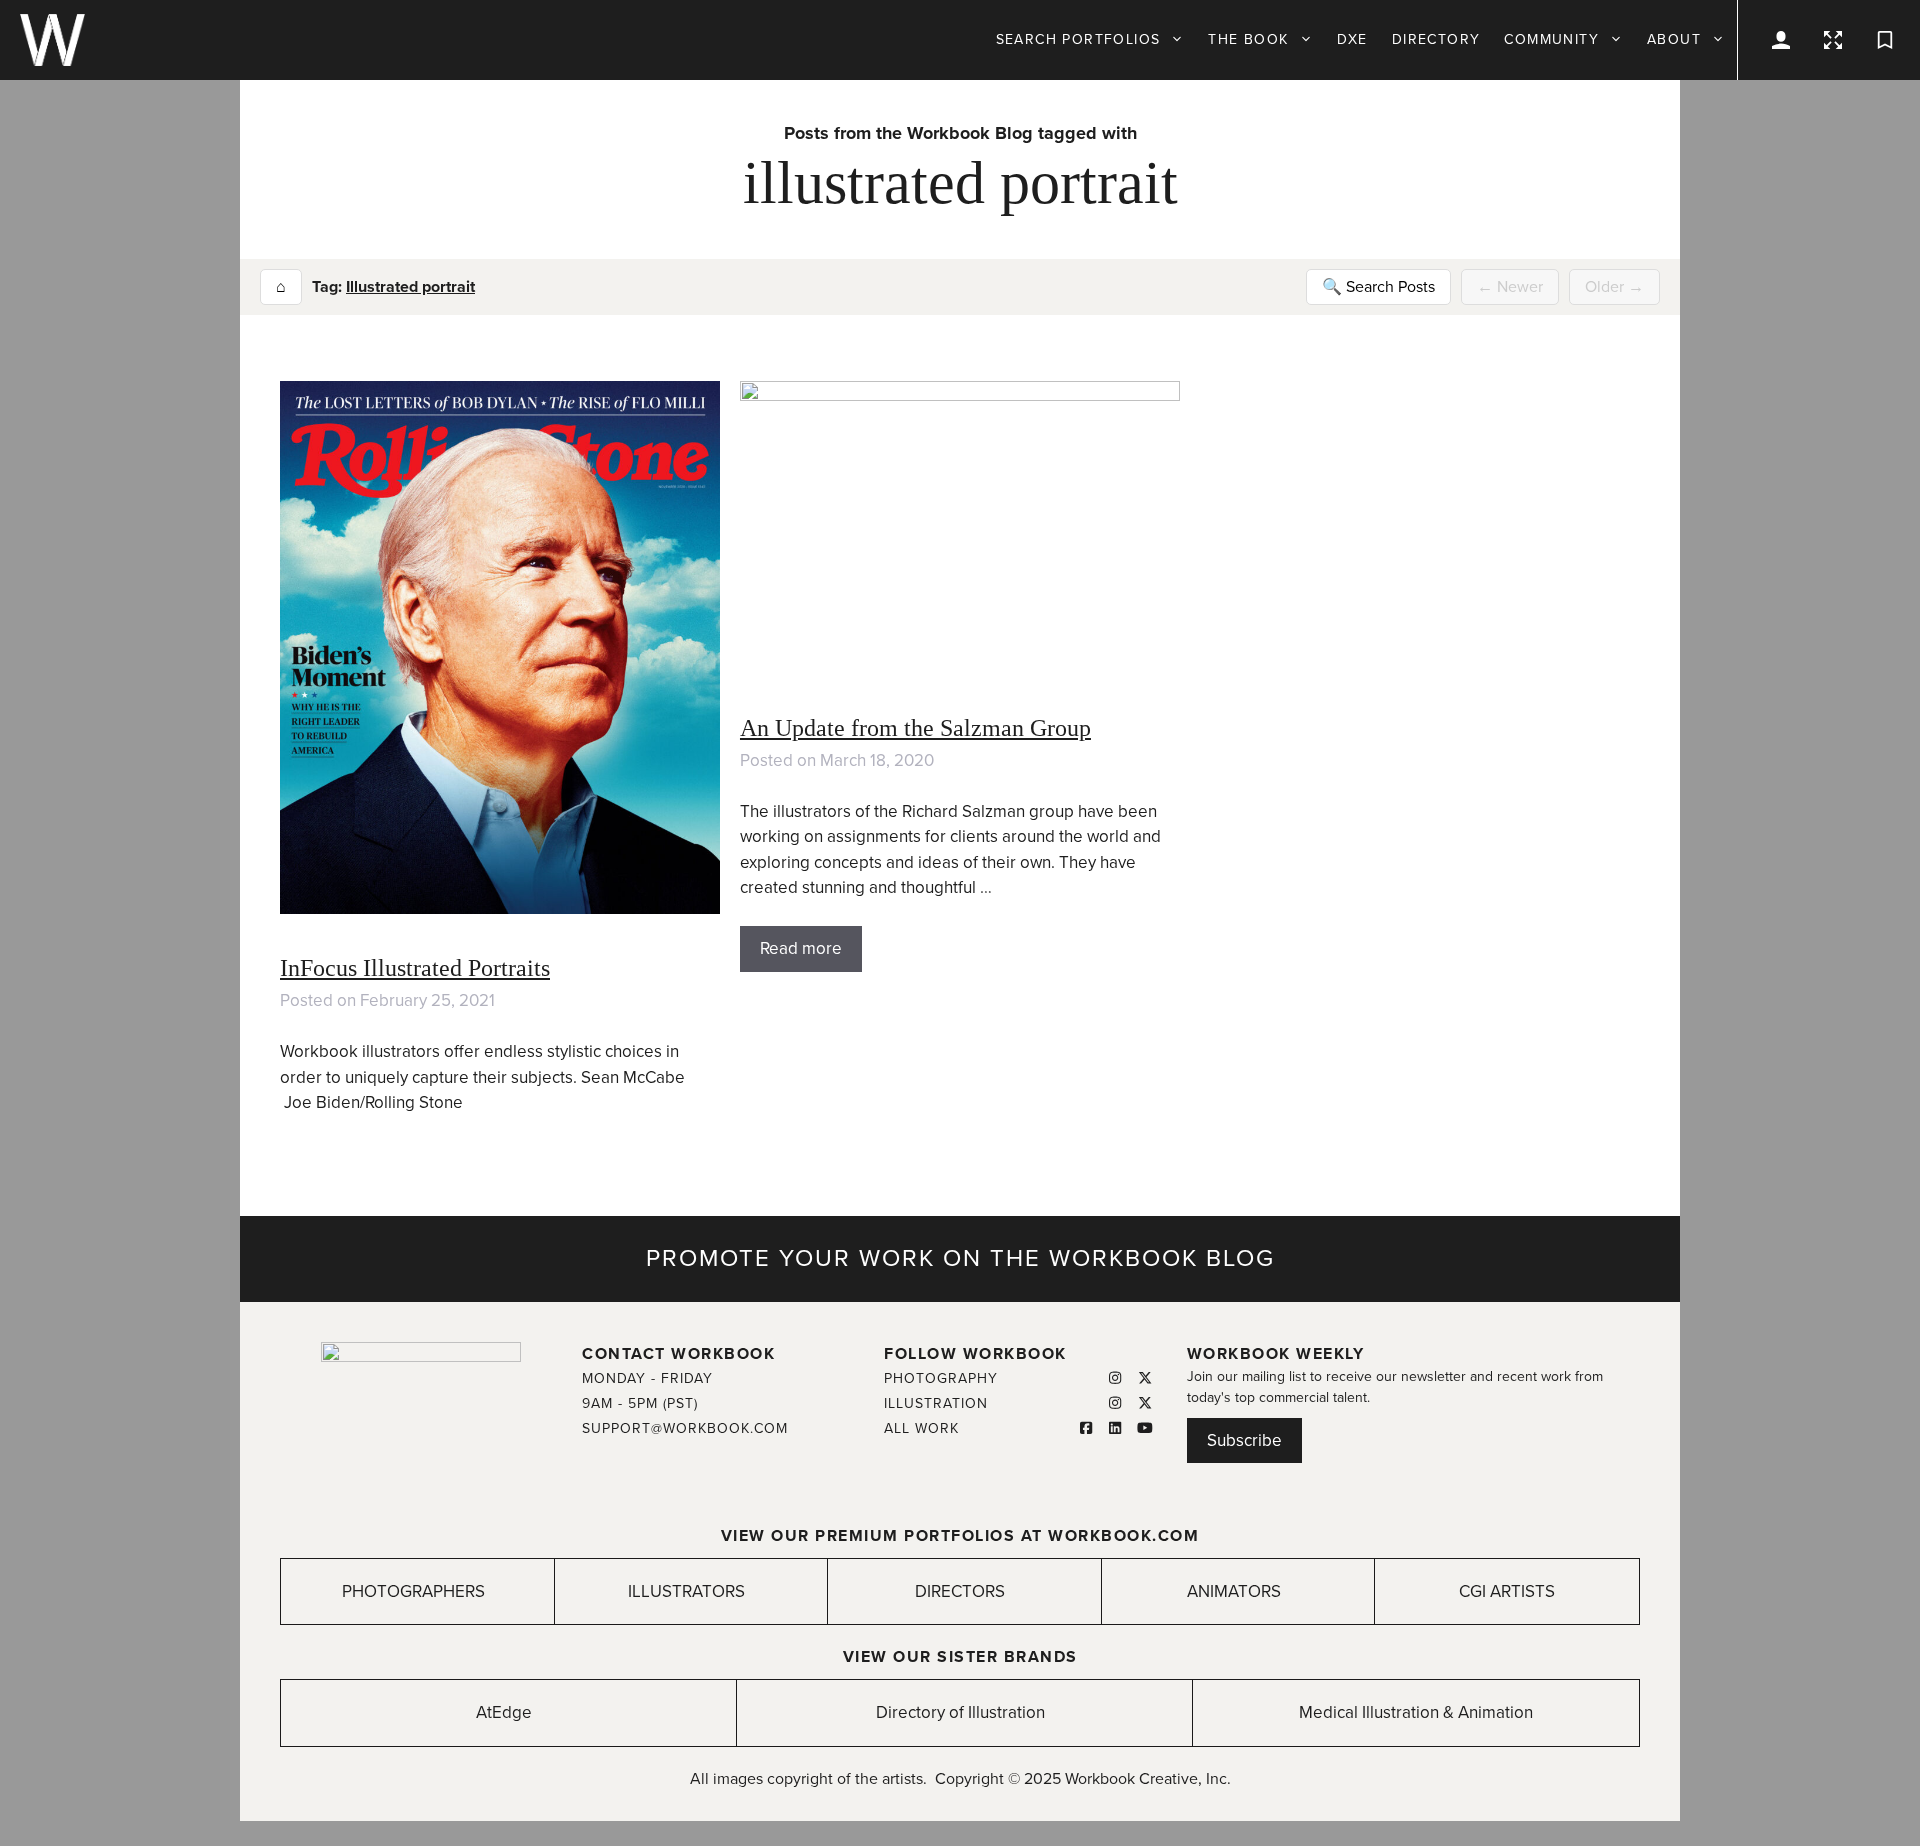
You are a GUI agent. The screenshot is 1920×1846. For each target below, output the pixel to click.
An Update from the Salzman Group (915, 728)
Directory (1436, 39)
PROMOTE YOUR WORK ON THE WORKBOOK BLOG (960, 1258)
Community (1551, 39)
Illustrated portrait (410, 287)
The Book (1248, 39)
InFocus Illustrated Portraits (415, 968)
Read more (801, 948)
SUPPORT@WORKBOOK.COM (685, 1428)
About (1674, 39)
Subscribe (1244, 1440)
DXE (1352, 39)
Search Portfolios (1078, 39)
